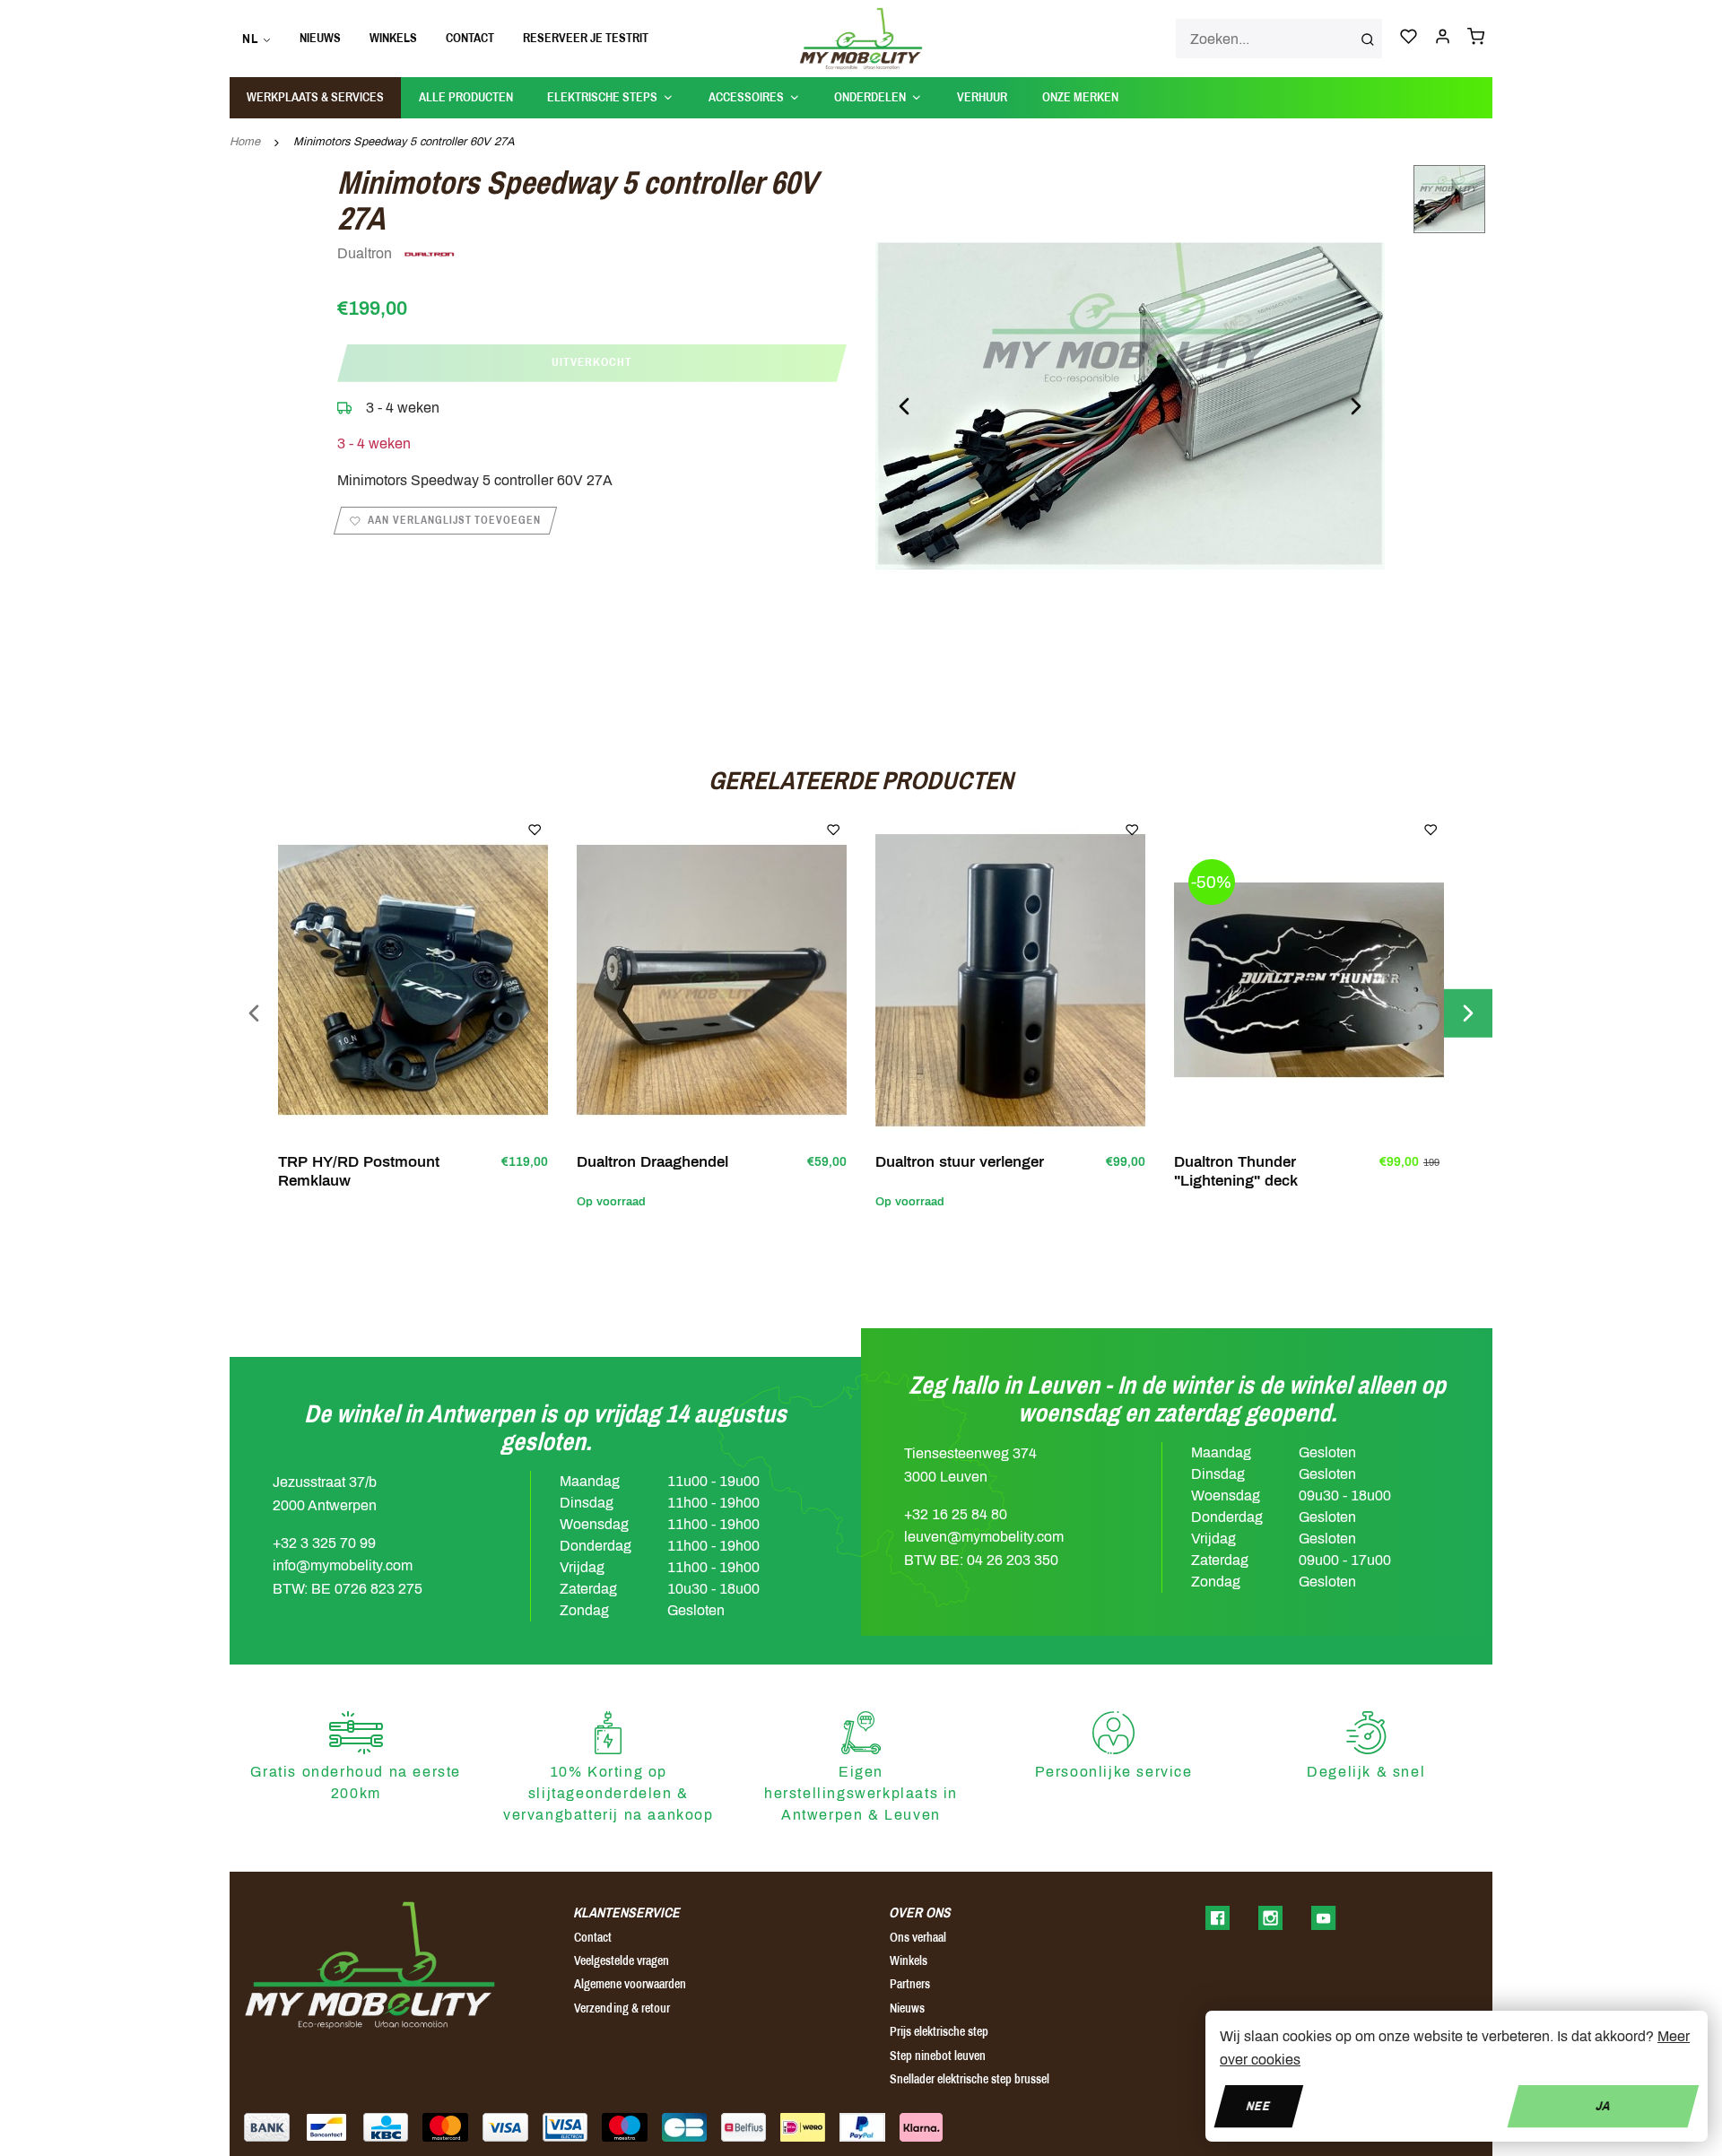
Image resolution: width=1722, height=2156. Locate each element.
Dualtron (366, 253)
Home (245, 142)
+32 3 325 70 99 (324, 1543)
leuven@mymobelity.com (984, 1537)
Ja (1603, 2105)
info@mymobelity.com (343, 1565)
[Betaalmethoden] (267, 2127)
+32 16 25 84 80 (956, 1514)
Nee (1259, 2105)
